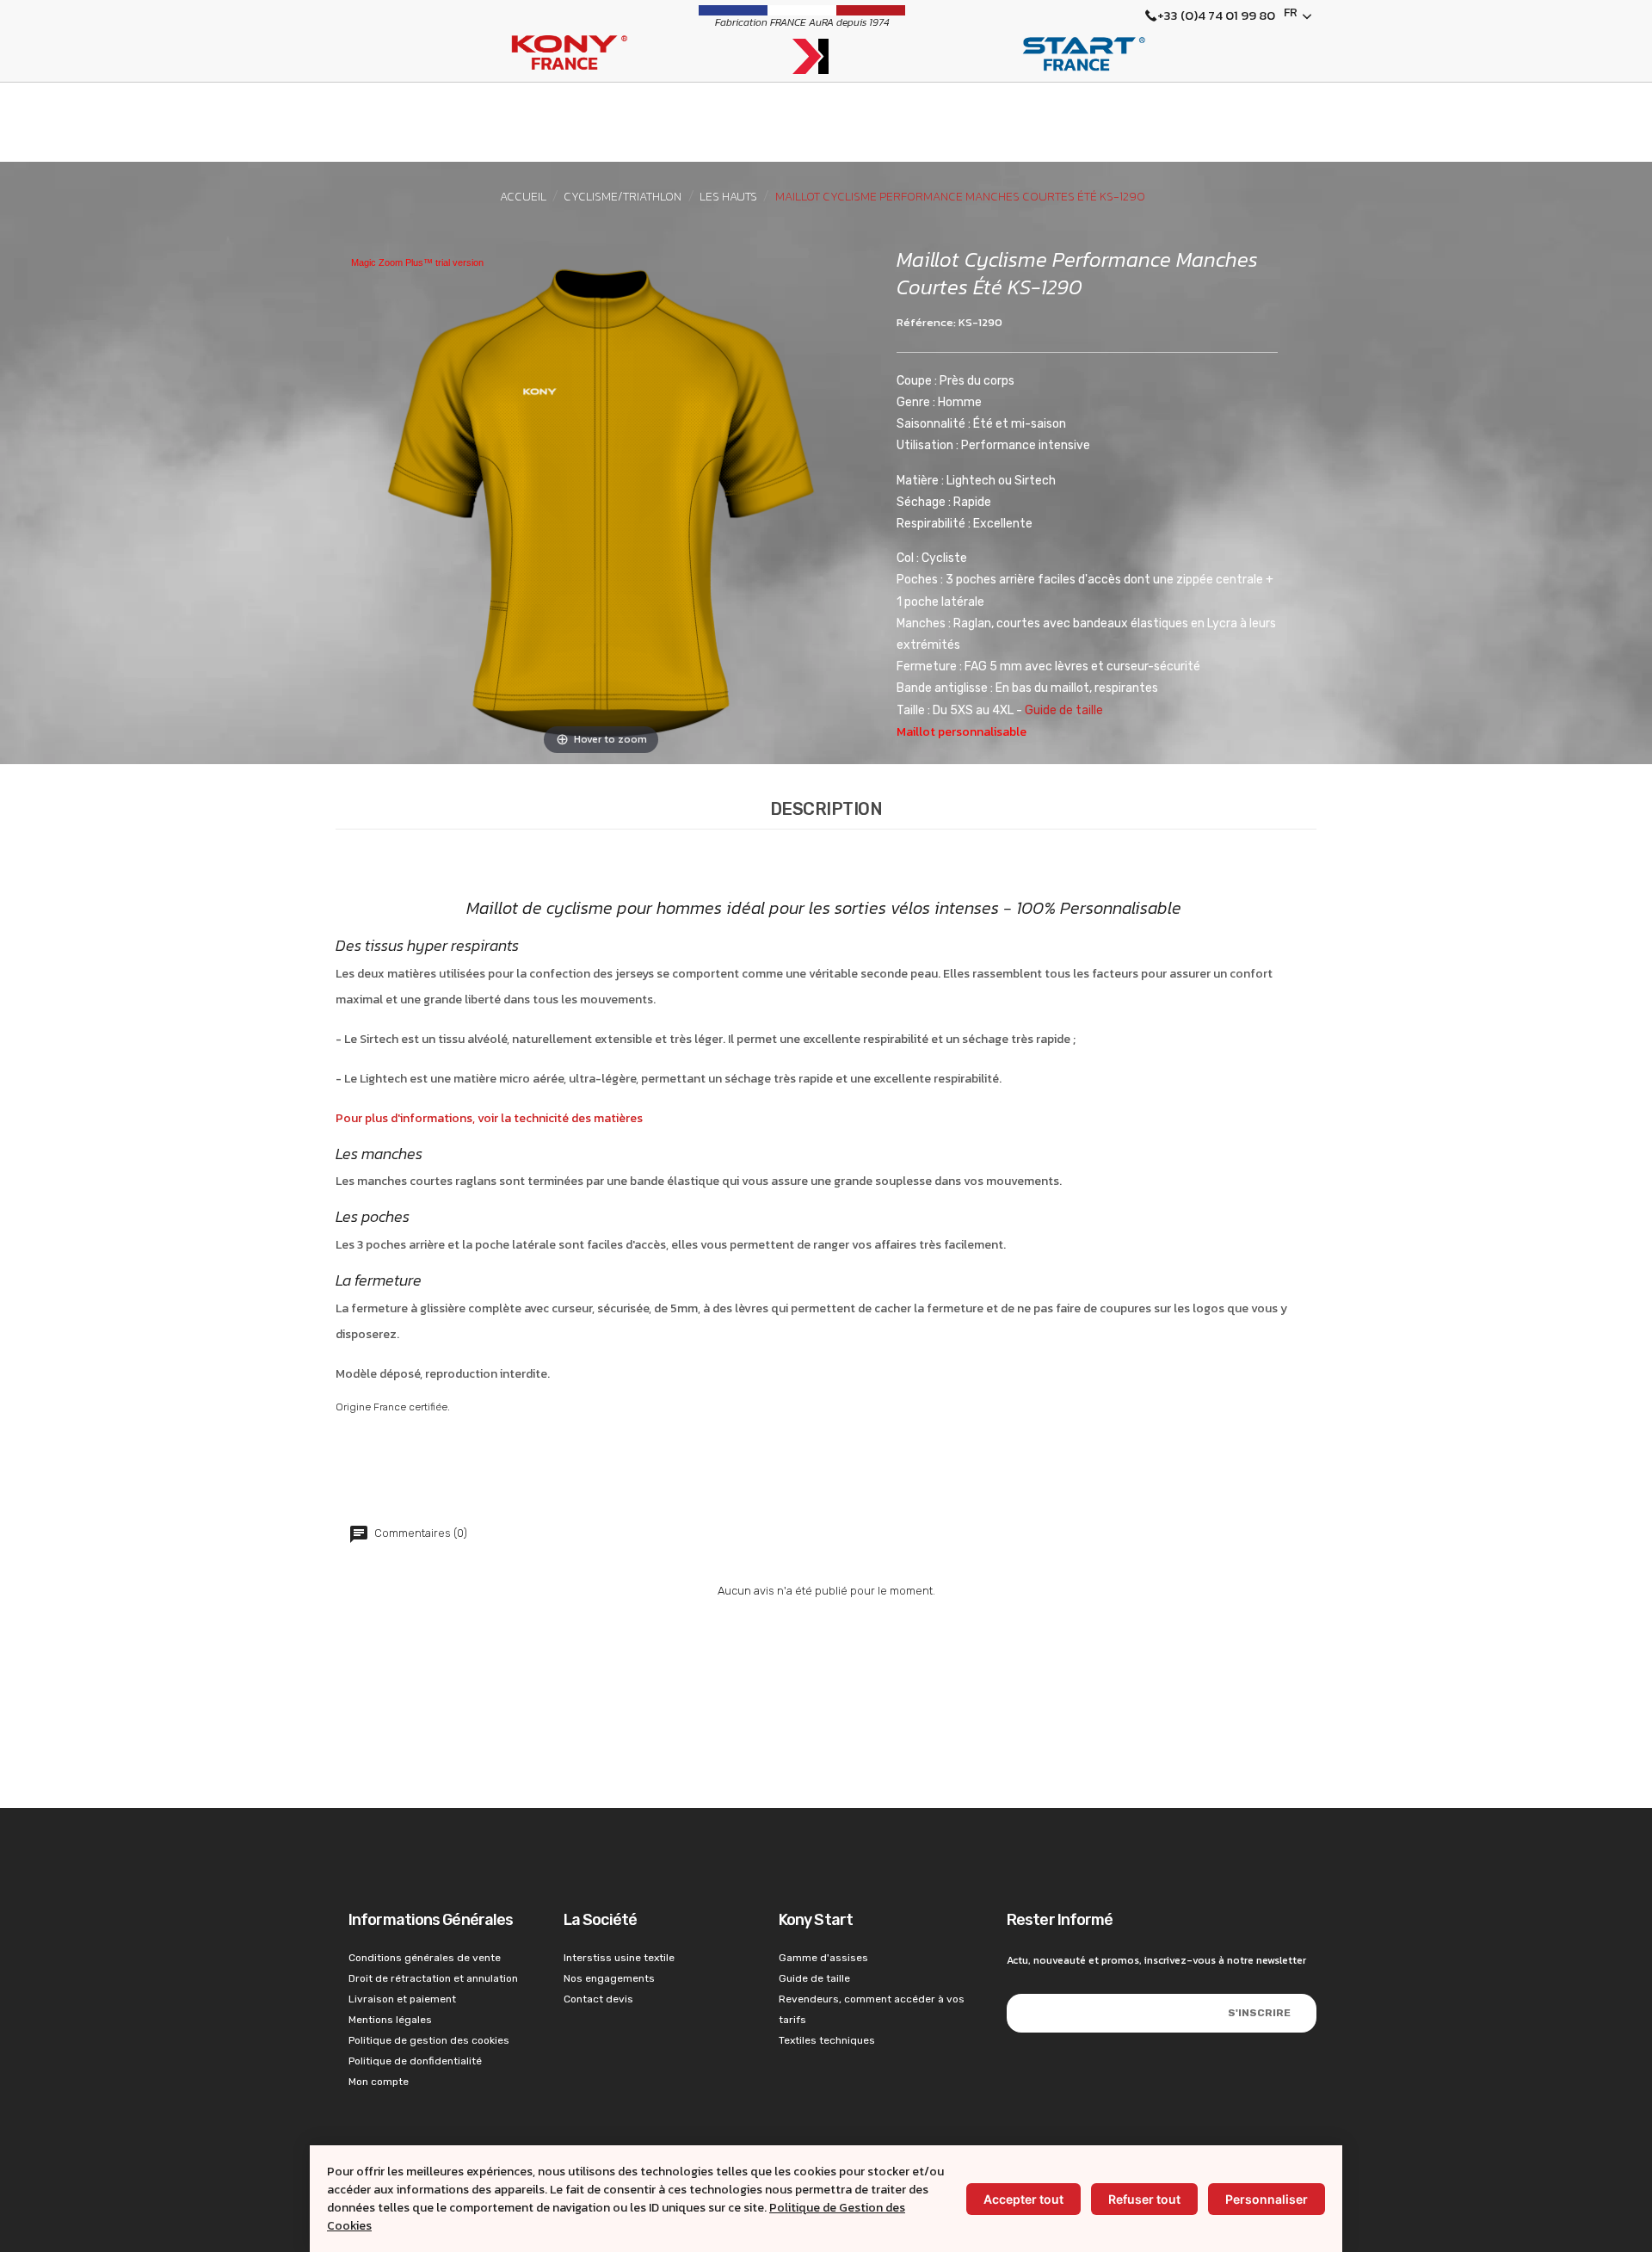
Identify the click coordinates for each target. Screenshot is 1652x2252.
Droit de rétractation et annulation (433, 1978)
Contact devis (598, 1999)
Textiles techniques (827, 2040)
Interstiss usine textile (619, 1958)
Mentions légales (390, 2020)
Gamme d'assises (823, 1958)
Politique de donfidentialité (415, 2061)
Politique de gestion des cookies (429, 2040)
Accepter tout (1023, 2199)
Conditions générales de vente (425, 1958)
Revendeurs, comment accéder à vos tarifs (872, 2009)
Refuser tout (1144, 2199)
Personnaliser (1267, 2199)
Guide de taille (1064, 710)
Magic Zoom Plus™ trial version (417, 262)
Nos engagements (609, 1978)
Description (826, 809)
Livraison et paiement (402, 1999)
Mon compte (379, 2082)
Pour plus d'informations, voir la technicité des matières (489, 1118)
